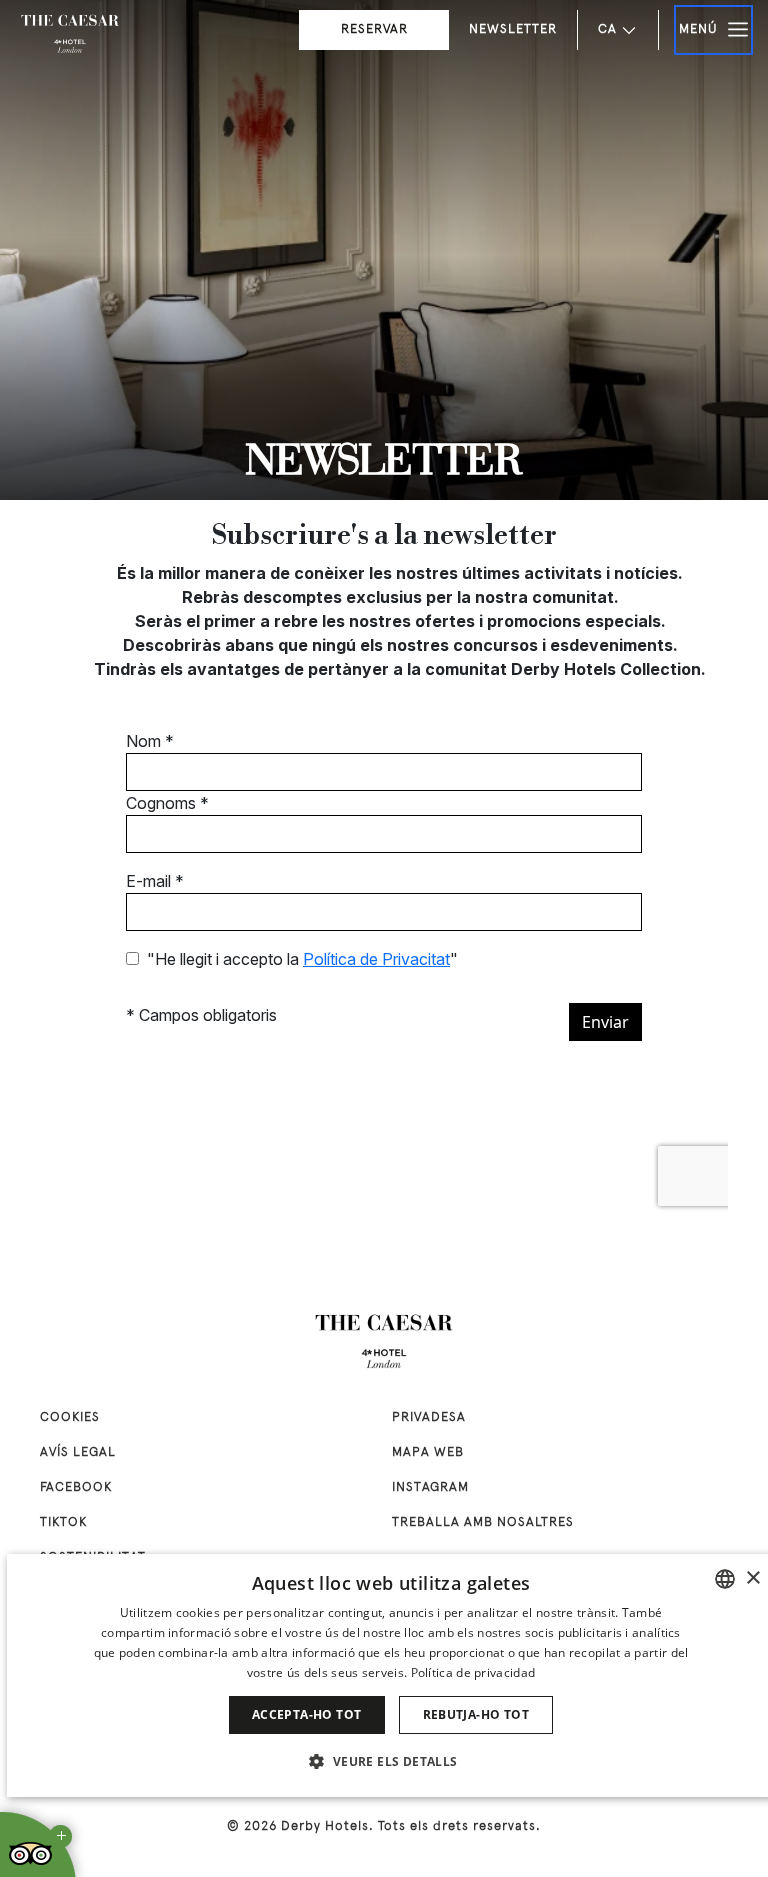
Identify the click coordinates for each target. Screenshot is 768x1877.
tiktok (63, 1523)
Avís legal (78, 1453)
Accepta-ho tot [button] (307, 1714)
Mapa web (428, 1453)
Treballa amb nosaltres (483, 1523)
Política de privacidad (473, 1672)
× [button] (752, 1578)
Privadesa (429, 1418)
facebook (76, 1488)
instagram (430, 1488)
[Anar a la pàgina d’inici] (70, 35)
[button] (390, 1761)
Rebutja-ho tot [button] (476, 1714)
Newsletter (513, 30)
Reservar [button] (374, 30)
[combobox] (725, 1579)
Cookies (70, 1418)
